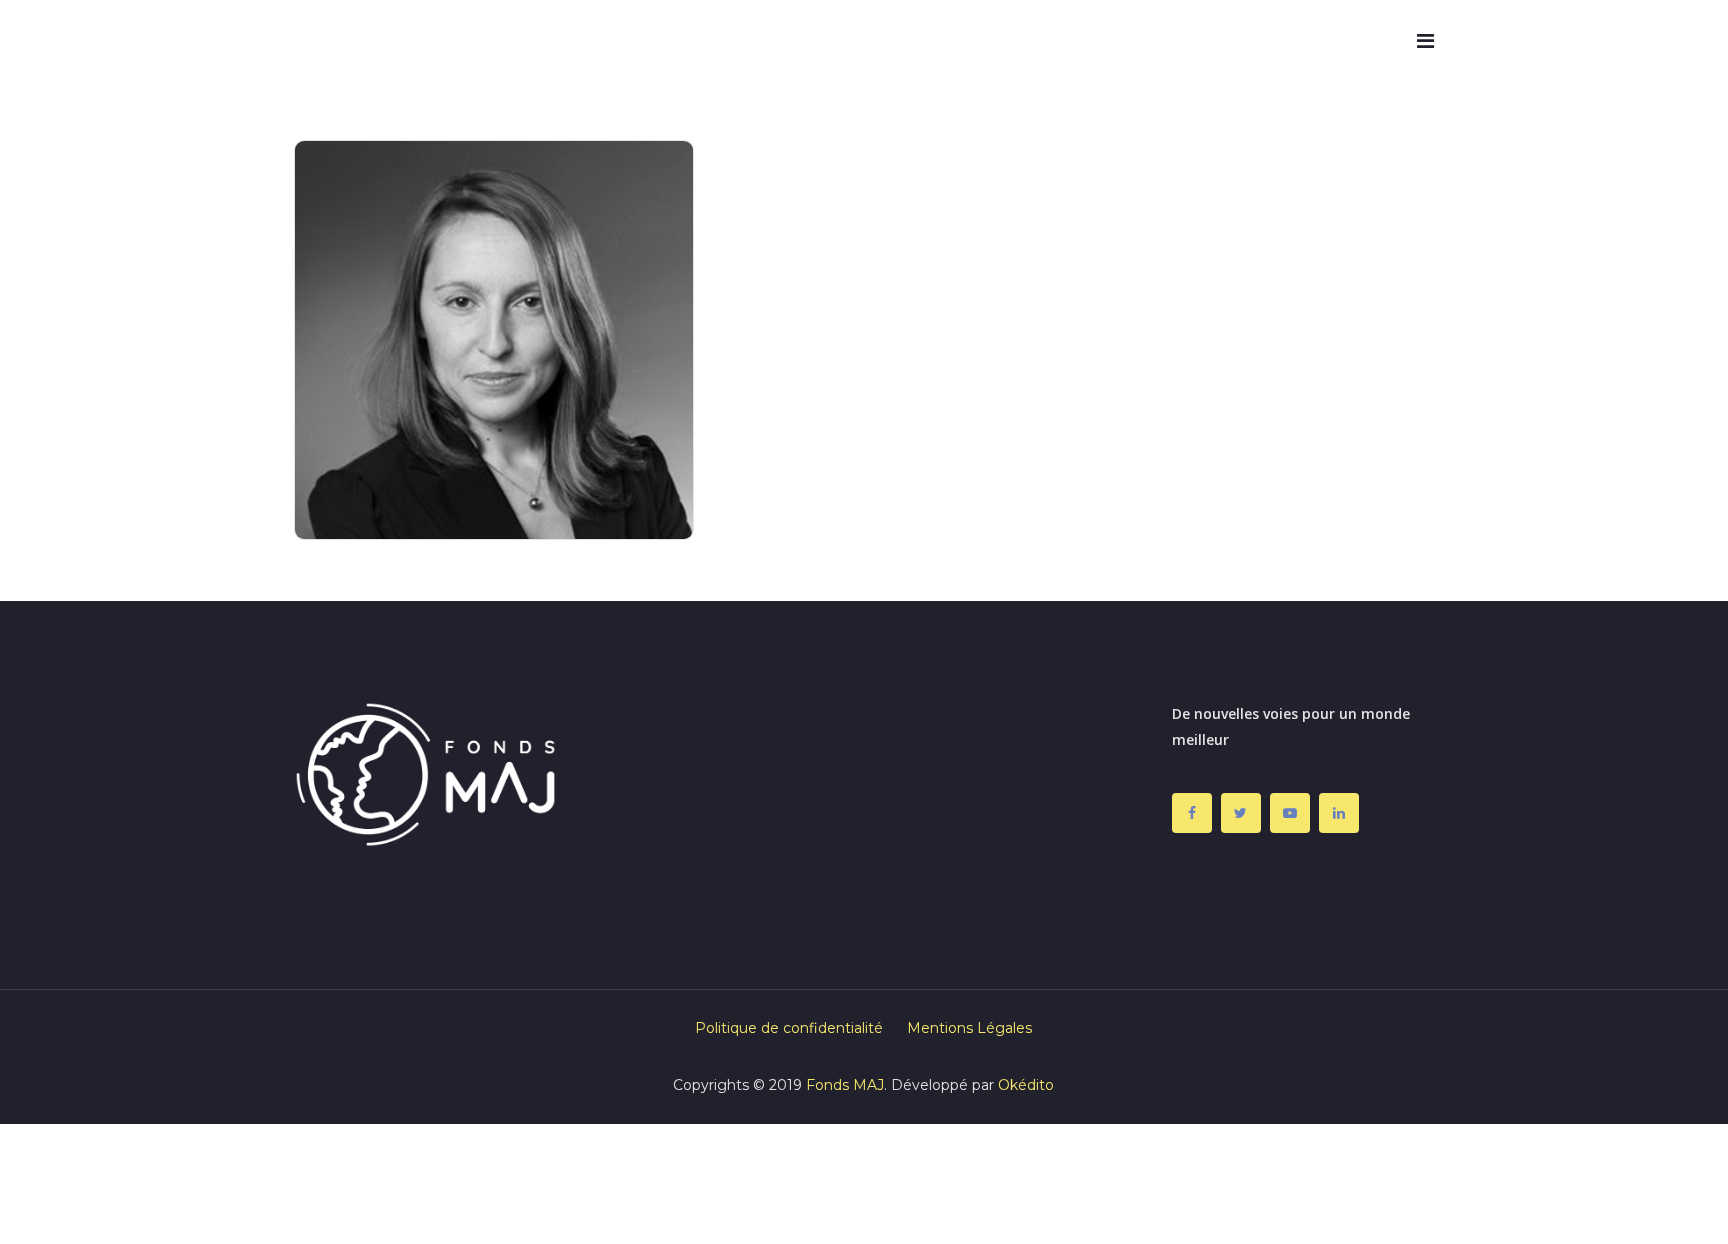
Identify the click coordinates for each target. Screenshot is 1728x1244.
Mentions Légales (969, 1028)
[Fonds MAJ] (359, 41)
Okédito (1026, 1085)
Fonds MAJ (845, 1085)
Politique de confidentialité (789, 1028)
